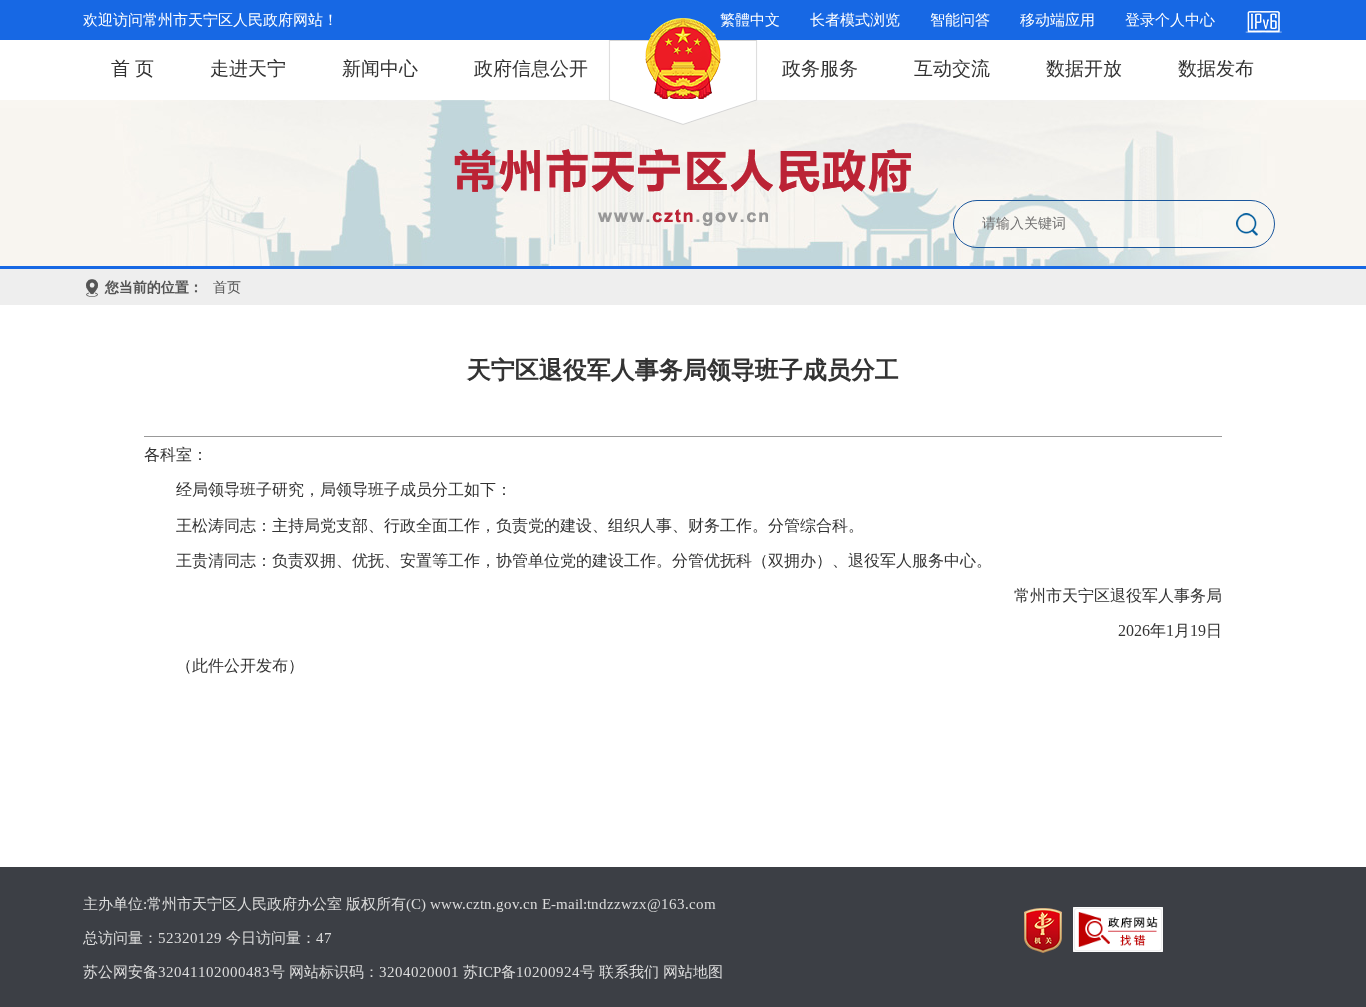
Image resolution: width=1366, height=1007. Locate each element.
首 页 (132, 68)
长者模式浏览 (855, 20)
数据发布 (1216, 68)
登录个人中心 (1170, 20)
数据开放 (1084, 68)
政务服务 (820, 68)
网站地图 (693, 972)
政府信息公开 (531, 68)
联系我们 (629, 972)
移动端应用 (1057, 20)
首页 (227, 287)
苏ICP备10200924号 (529, 972)
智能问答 (960, 20)
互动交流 (952, 68)
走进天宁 (248, 68)
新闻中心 (380, 68)
